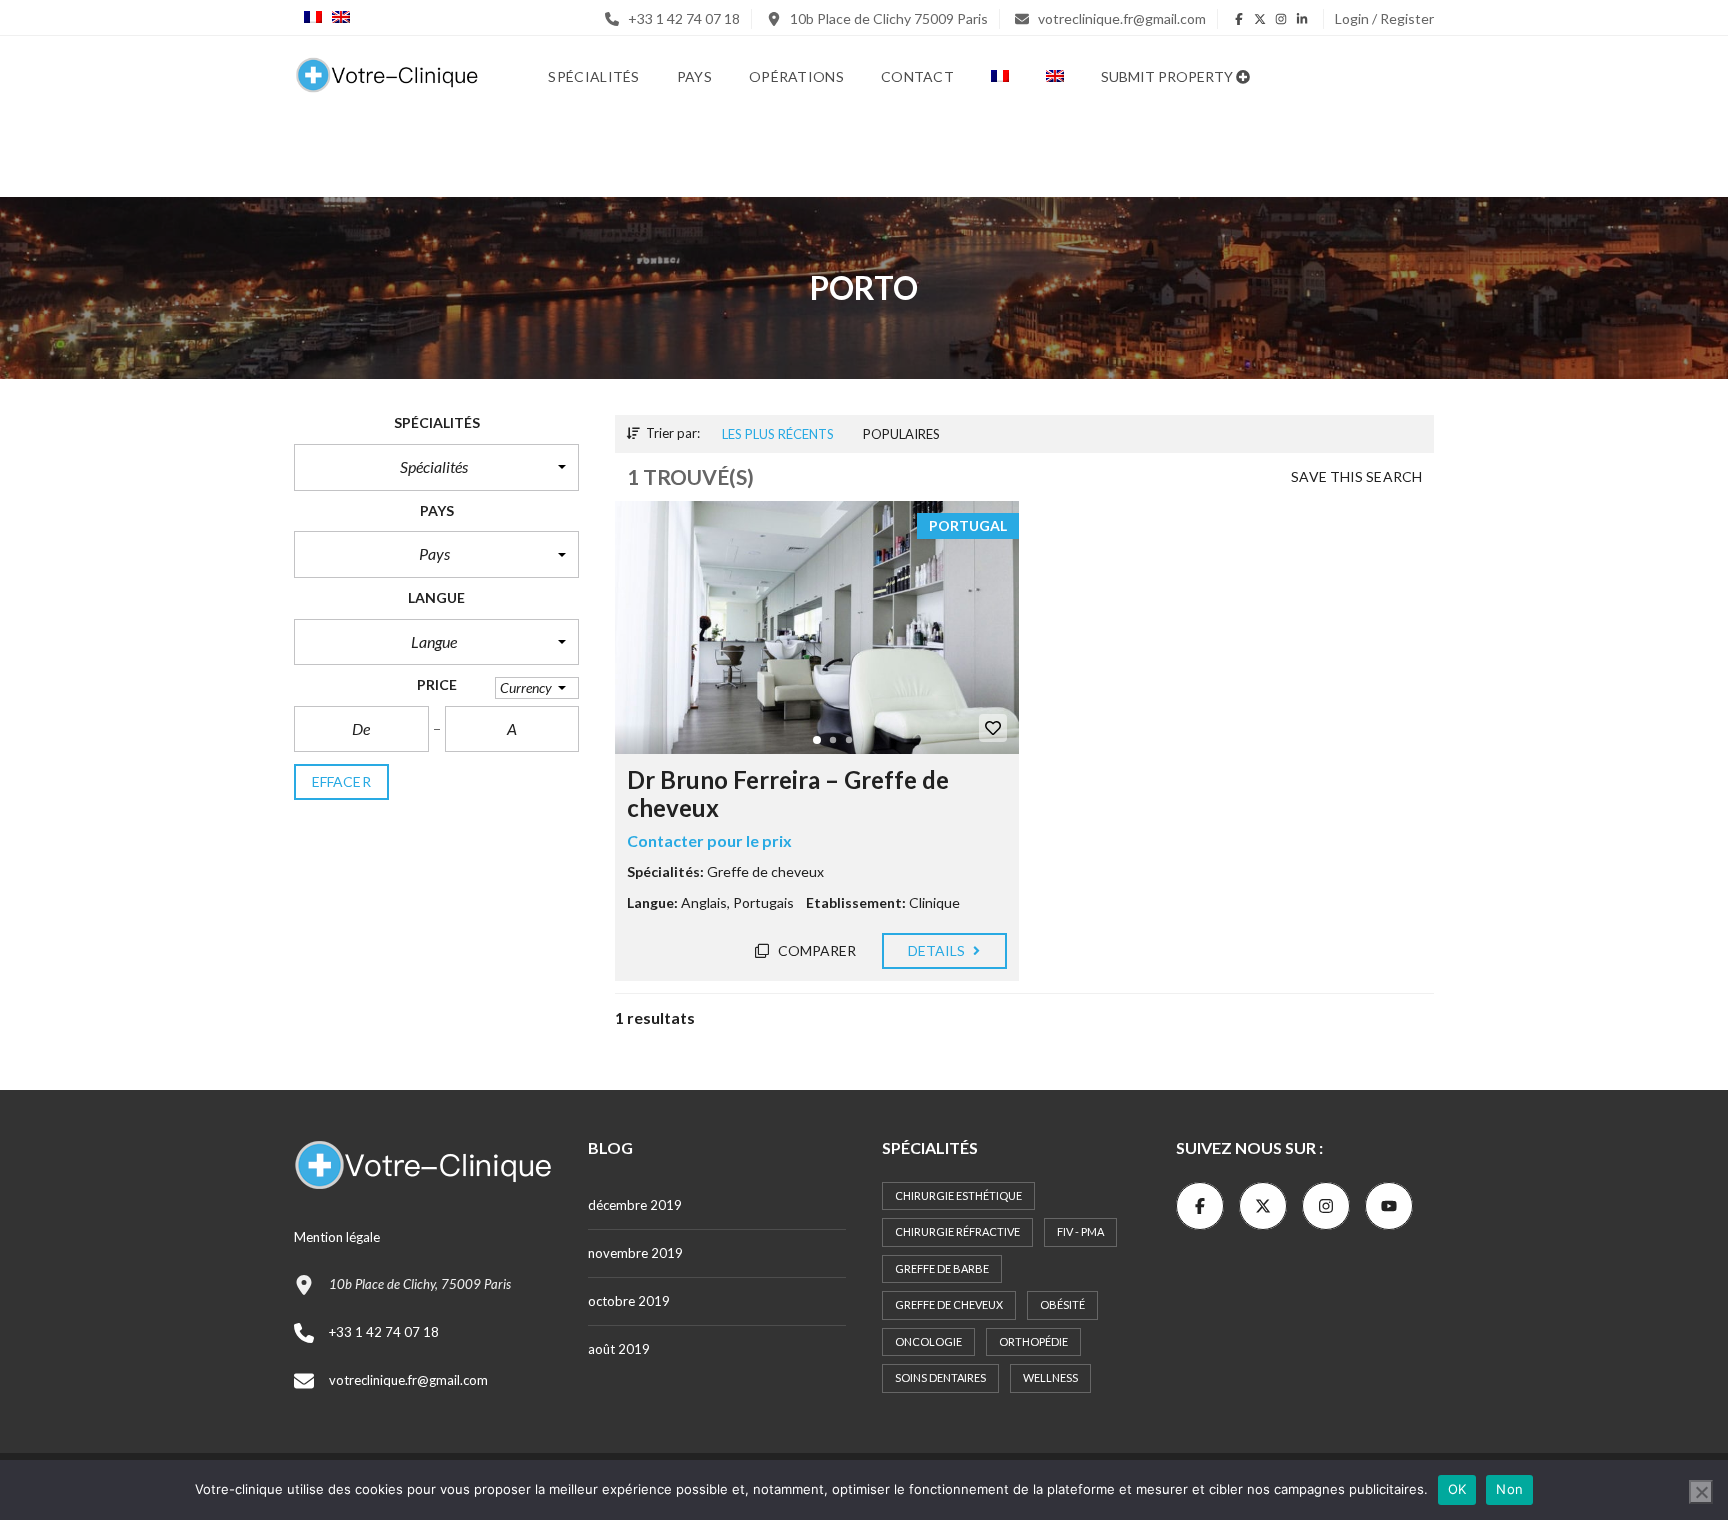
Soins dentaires (940, 1377)
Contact (917, 76)
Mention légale (337, 1237)
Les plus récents (778, 434)
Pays (694, 76)
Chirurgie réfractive (957, 1231)
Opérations (796, 76)
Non (1509, 1489)
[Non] (1701, 1492)
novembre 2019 (635, 1253)
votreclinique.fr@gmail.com (1120, 18)
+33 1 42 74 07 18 (682, 18)
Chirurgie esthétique (958, 1195)
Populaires (901, 434)
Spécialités (593, 76)
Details (938, 950)
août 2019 (619, 1349)
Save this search (1356, 476)
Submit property (1168, 76)
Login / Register (1384, 18)
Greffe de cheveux (949, 1304)
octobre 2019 (629, 1301)
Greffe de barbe (942, 1268)
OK (1457, 1489)
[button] (436, 467)
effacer (341, 781)
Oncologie (928, 1341)
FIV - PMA (1080, 1231)
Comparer (816, 950)
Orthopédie (1033, 1341)
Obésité (1062, 1304)
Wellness (1050, 1377)
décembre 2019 (635, 1205)
